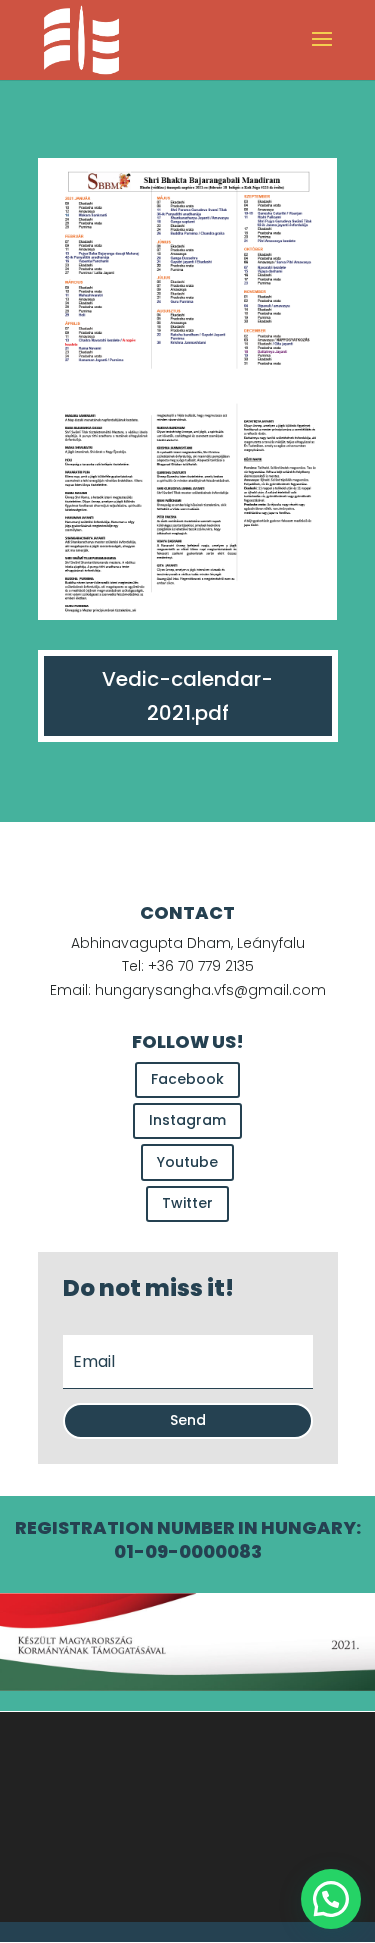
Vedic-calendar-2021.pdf (187, 696)
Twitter (187, 1203)
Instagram (187, 1120)
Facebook (187, 1079)
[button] (331, 1899)
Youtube (187, 1162)
